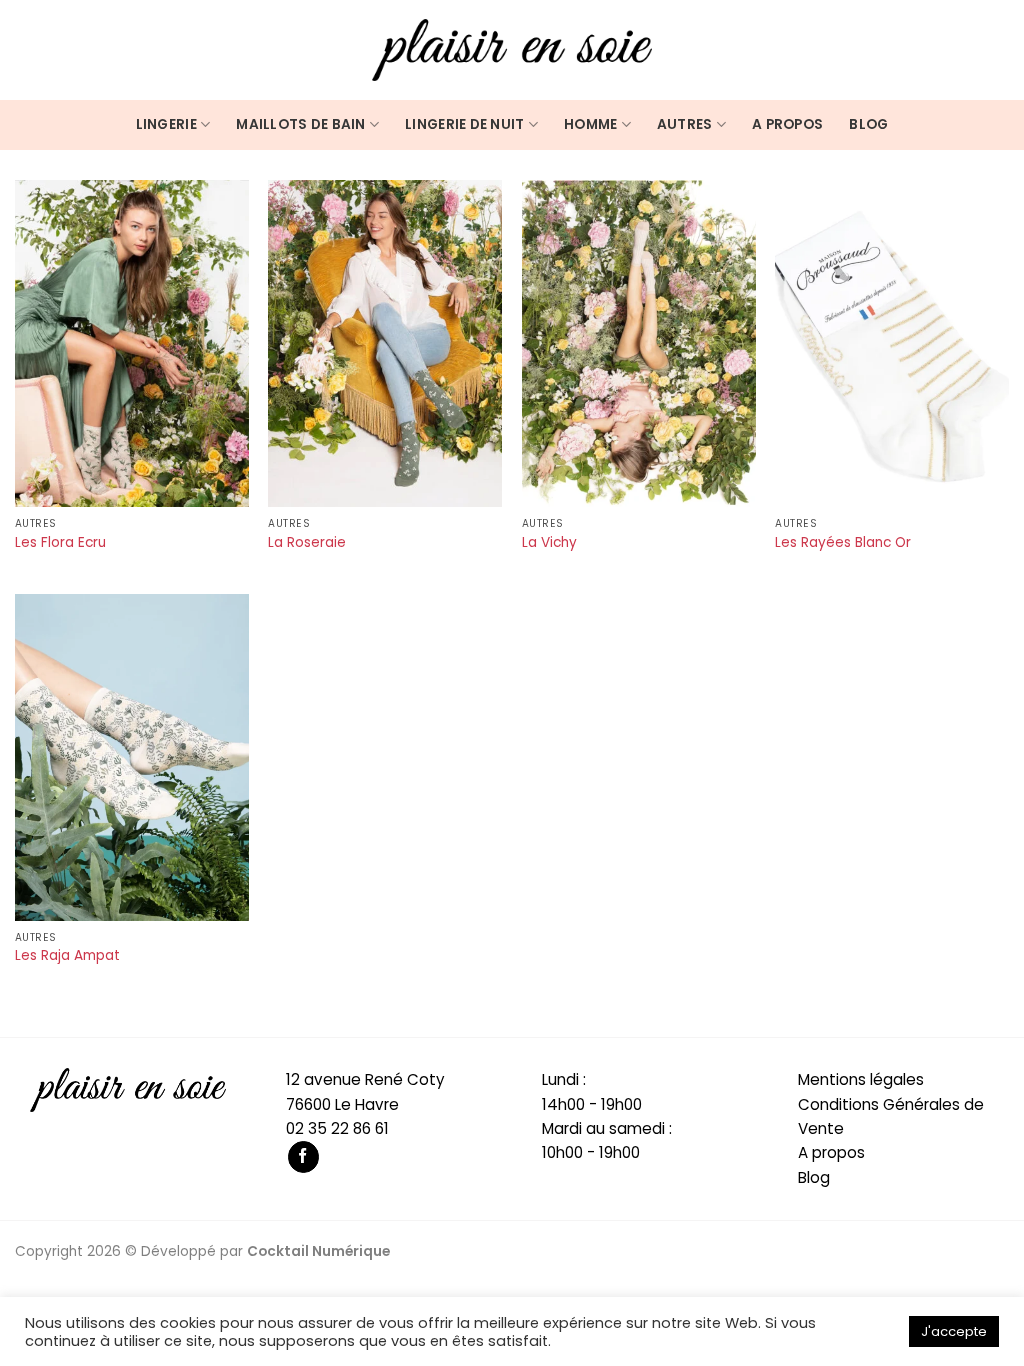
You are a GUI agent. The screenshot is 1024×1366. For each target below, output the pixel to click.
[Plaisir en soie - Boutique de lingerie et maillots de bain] (512, 50)
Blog (868, 124)
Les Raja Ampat (67, 956)
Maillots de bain (300, 124)
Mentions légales (861, 1079)
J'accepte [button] (954, 1331)
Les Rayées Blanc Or (843, 543)
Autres (685, 124)
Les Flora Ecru (60, 543)
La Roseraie (307, 543)
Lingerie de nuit (464, 124)
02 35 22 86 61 (337, 1128)
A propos (787, 124)
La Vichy (549, 543)
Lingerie (166, 124)
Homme (590, 124)
